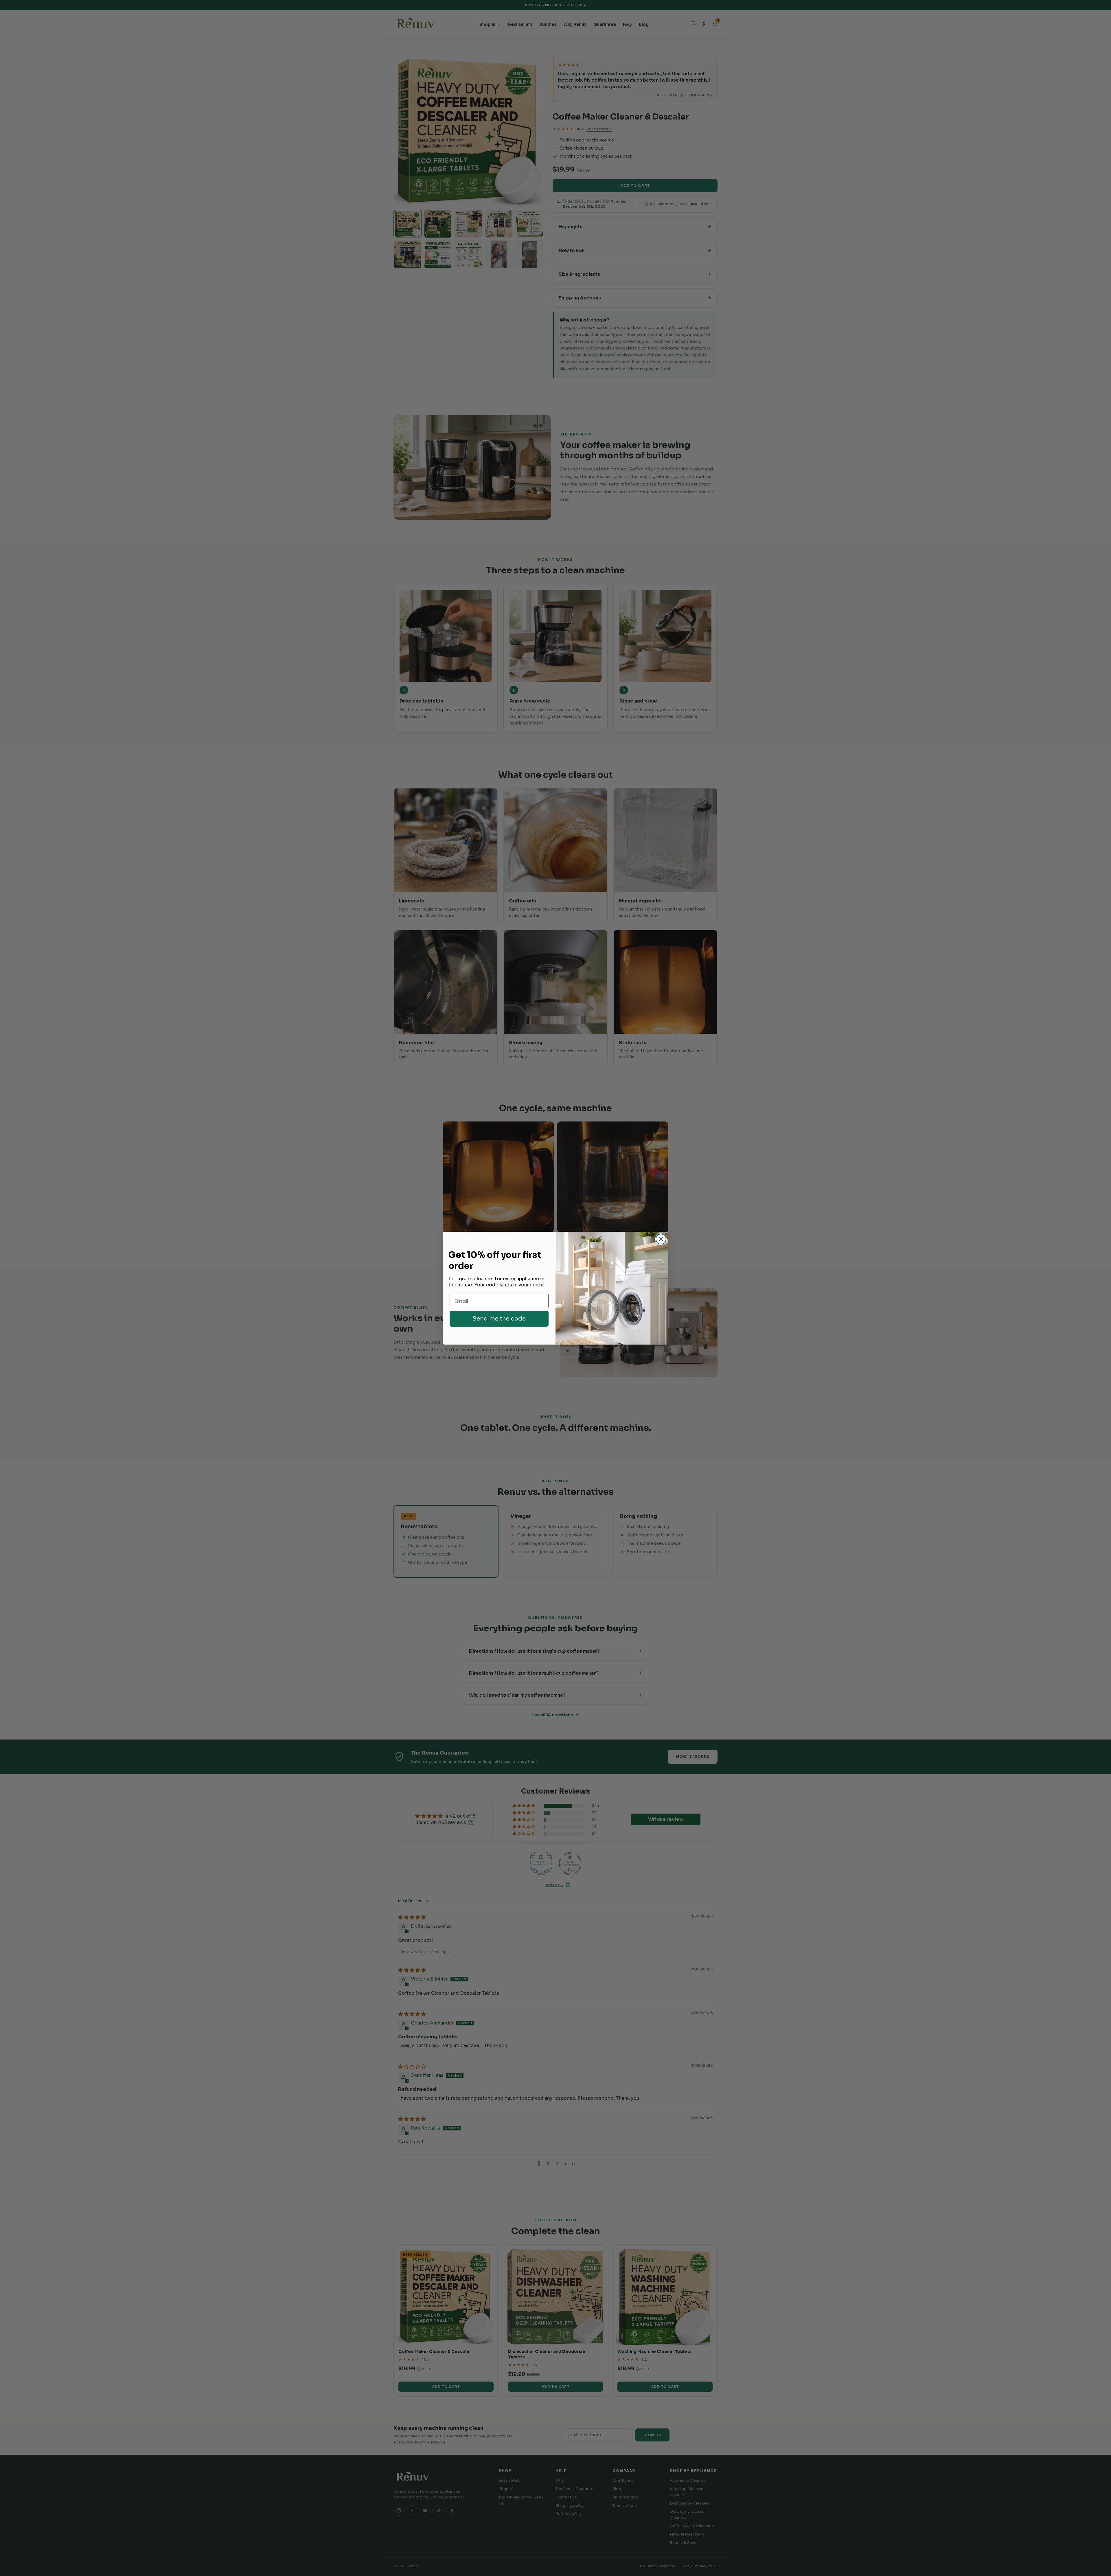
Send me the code (499, 1319)
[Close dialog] (661, 1239)
